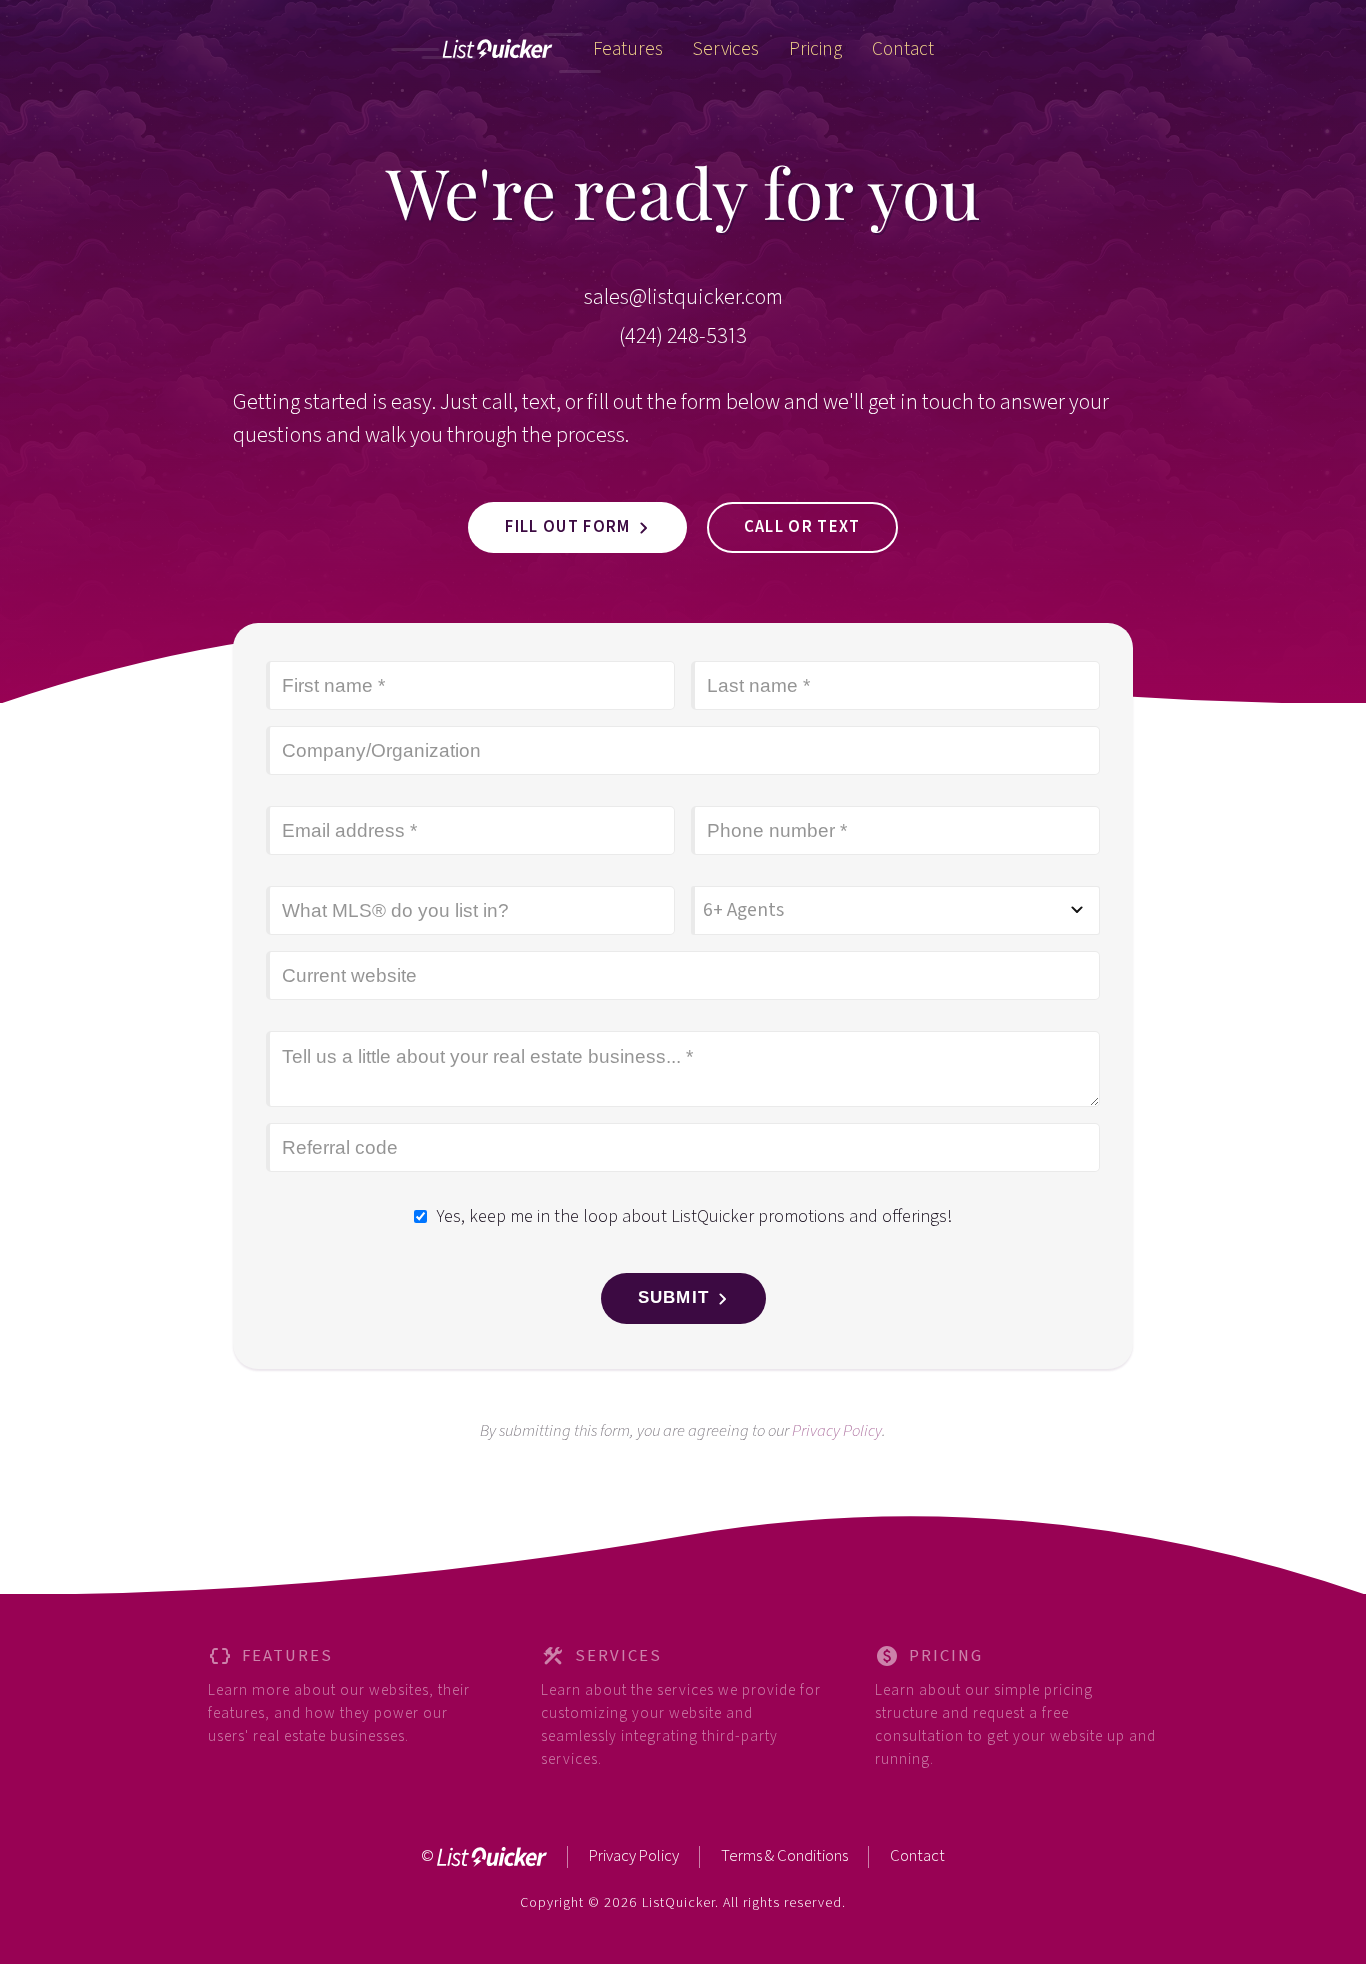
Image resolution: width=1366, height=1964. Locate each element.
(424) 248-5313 (683, 336)
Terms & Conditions (784, 1856)
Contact (917, 1856)
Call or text (802, 527)
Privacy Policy (837, 1431)
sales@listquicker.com (683, 297)
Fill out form (567, 527)
